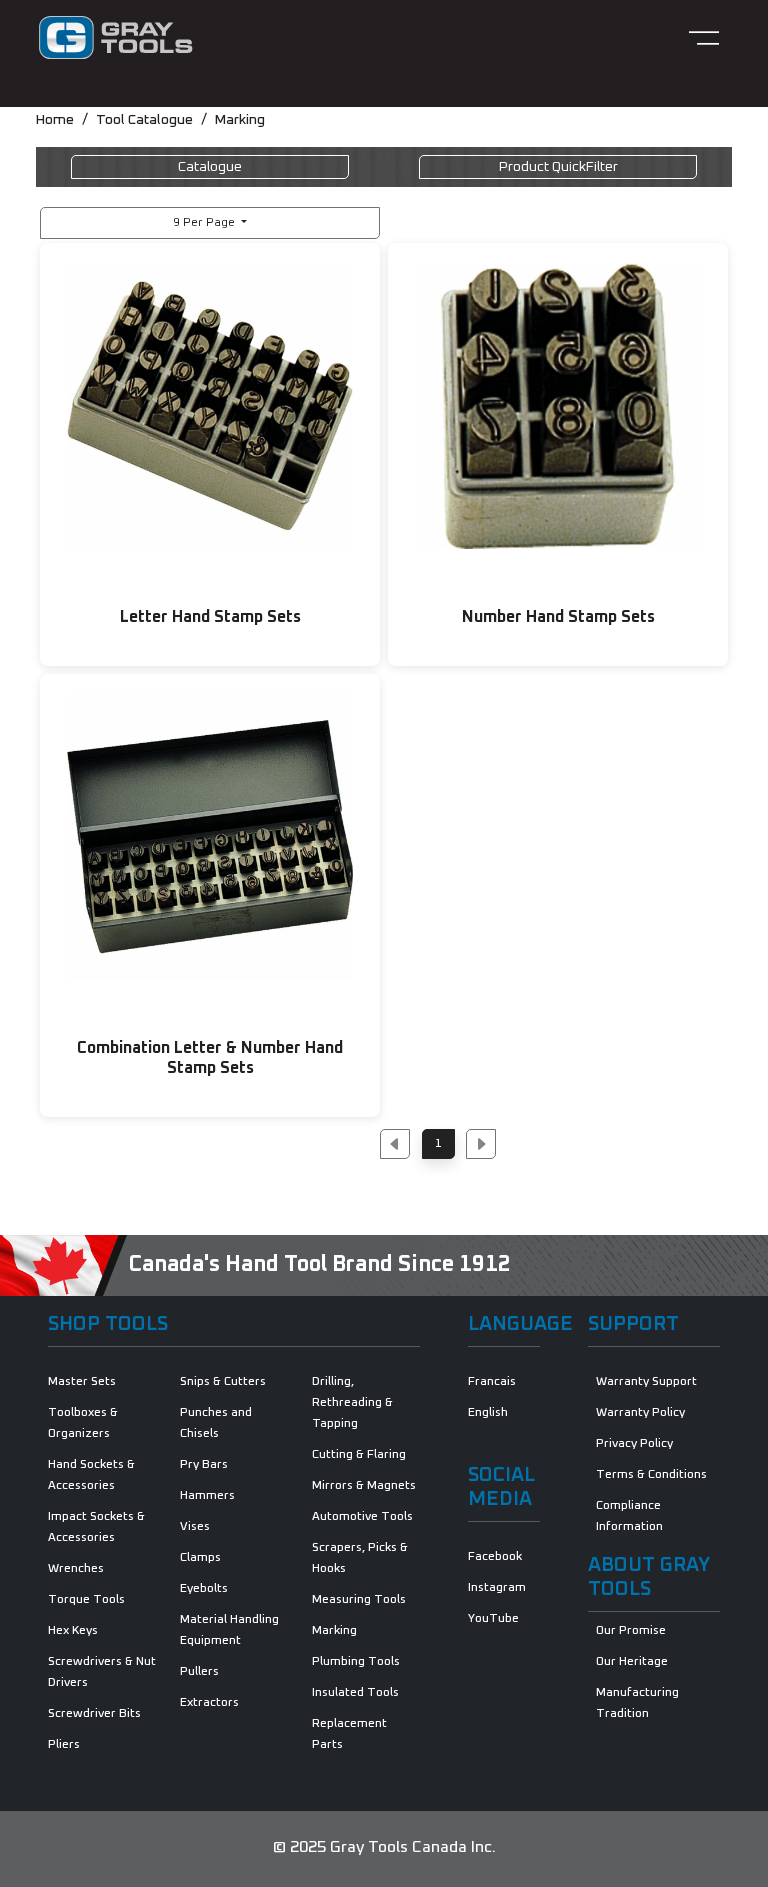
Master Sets (82, 1382)
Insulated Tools (355, 1693)
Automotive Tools (362, 1517)
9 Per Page (205, 223)
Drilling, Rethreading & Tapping (352, 1403)
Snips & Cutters (223, 1382)
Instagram (497, 1588)
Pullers (199, 1672)
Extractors (209, 1703)
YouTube (493, 1619)
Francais (492, 1382)
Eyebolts (204, 1589)
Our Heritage (632, 1662)
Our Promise (631, 1631)
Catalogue (210, 167)
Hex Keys (73, 1631)
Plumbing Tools (356, 1662)
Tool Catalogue (144, 120)
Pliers (64, 1745)
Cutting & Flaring (359, 1455)
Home (55, 120)
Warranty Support (646, 1382)
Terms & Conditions (651, 1475)
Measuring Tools (359, 1600)
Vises (195, 1527)
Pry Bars (204, 1465)
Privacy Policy (634, 1444)
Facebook (495, 1557)
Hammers (207, 1496)
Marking (240, 120)
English (488, 1413)
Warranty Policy (640, 1413)
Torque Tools (86, 1600)
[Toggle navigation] (704, 38)
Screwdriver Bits (94, 1714)
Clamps (200, 1558)
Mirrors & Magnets (364, 1486)
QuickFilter (558, 167)
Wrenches (76, 1569)
